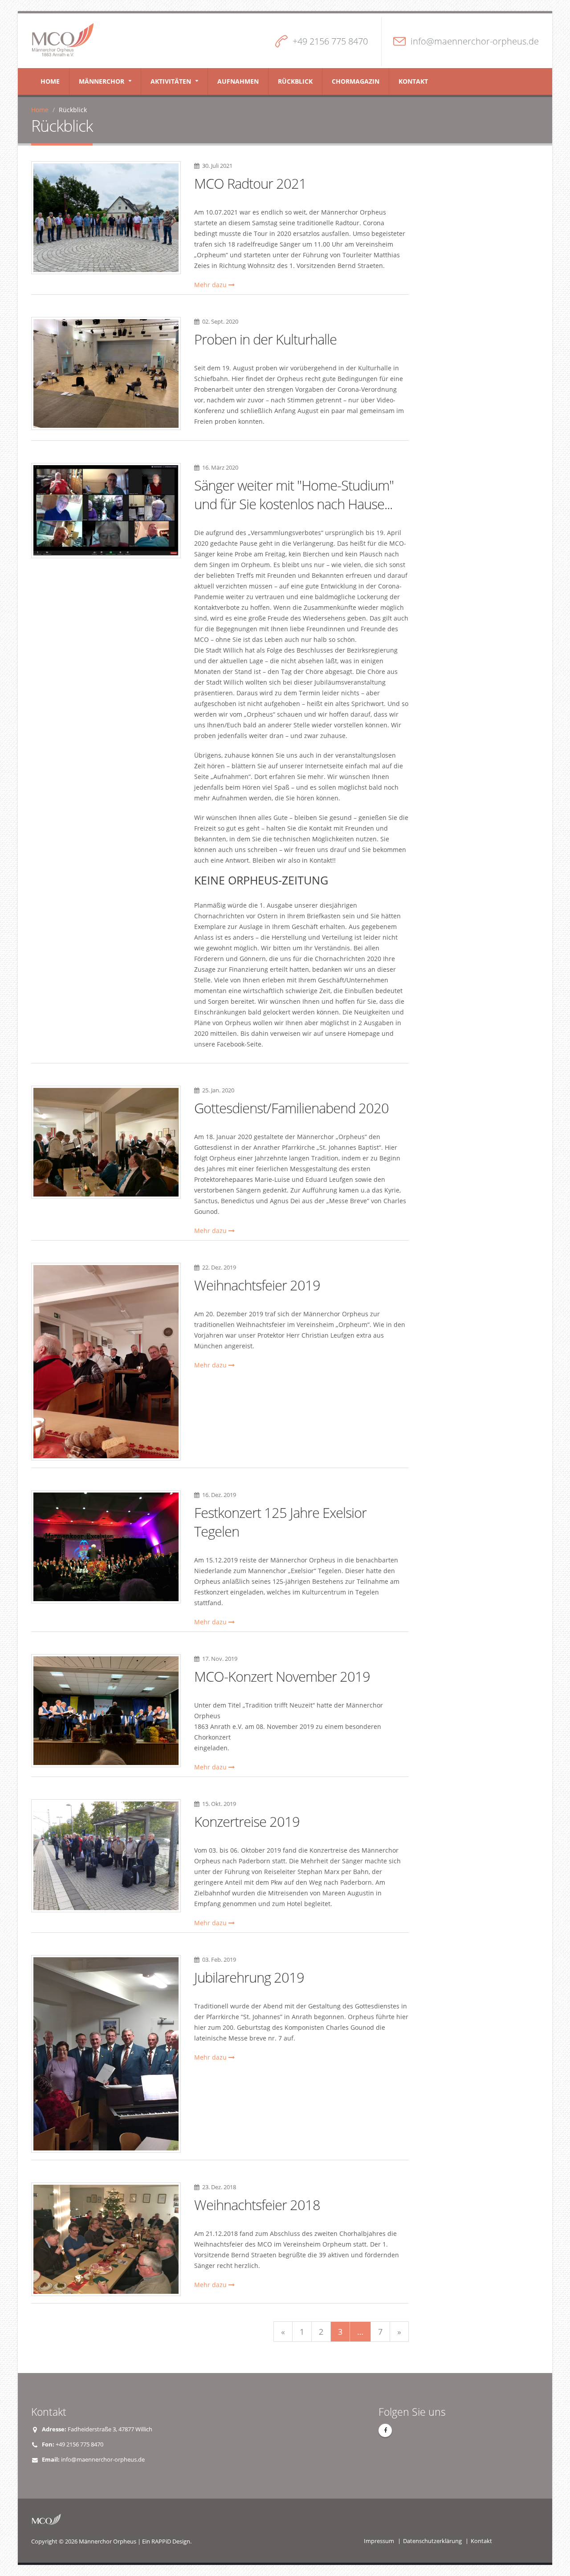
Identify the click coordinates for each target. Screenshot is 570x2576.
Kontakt (413, 81)
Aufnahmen (238, 81)
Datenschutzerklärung (432, 2541)
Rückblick (295, 81)
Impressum (379, 2541)
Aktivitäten (171, 81)
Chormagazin (356, 81)
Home (50, 81)
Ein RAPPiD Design (166, 2542)
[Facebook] (385, 2430)
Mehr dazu (211, 285)
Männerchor (102, 81)
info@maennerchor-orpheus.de (475, 41)
